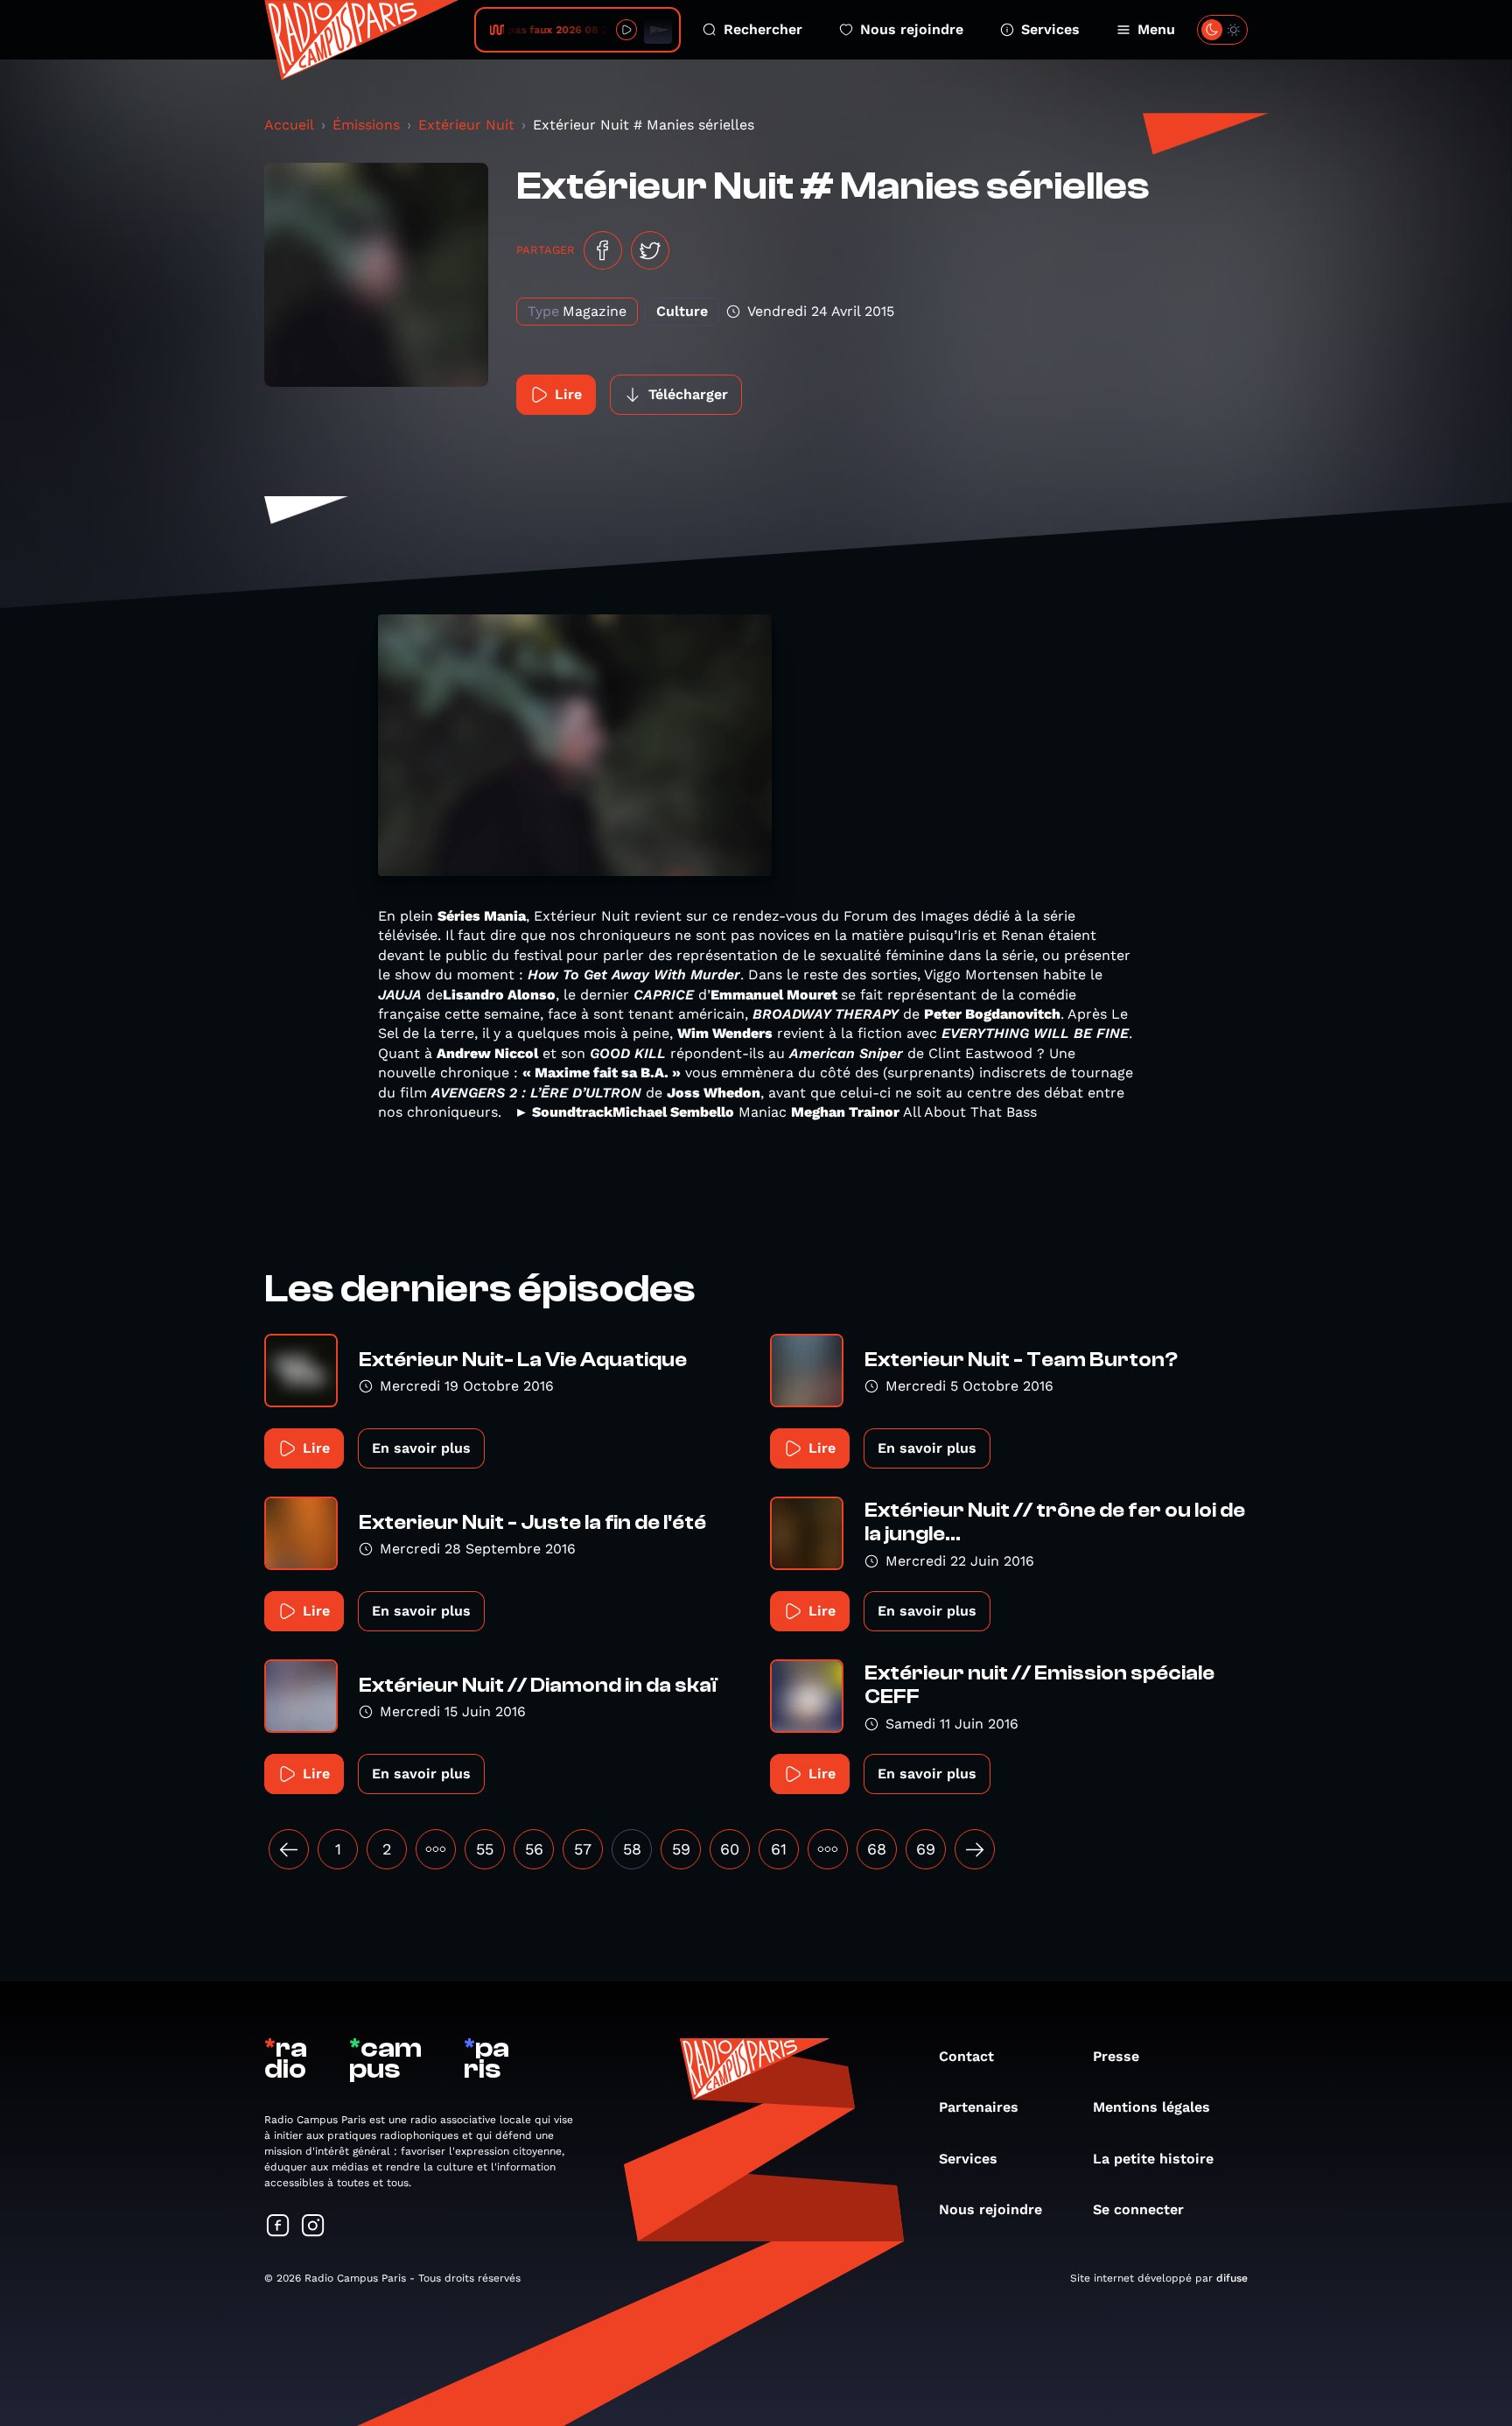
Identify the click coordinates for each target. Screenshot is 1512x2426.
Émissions (366, 125)
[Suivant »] (975, 1849)
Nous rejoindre (912, 29)
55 (485, 1849)
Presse (1116, 2056)
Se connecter (1138, 2209)
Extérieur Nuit (466, 125)
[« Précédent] (289, 1849)
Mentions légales (1151, 2107)
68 (877, 1849)
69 (926, 1849)
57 (583, 1849)
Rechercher (763, 29)
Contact (966, 2056)
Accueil (289, 125)
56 (534, 1849)
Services (1050, 29)
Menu (1156, 29)
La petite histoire (1153, 2159)
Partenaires (979, 2107)
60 (730, 1849)
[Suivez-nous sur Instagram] (313, 2227)
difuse (1232, 2278)
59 (681, 1849)
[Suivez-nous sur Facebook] (278, 2227)
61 (779, 1849)
